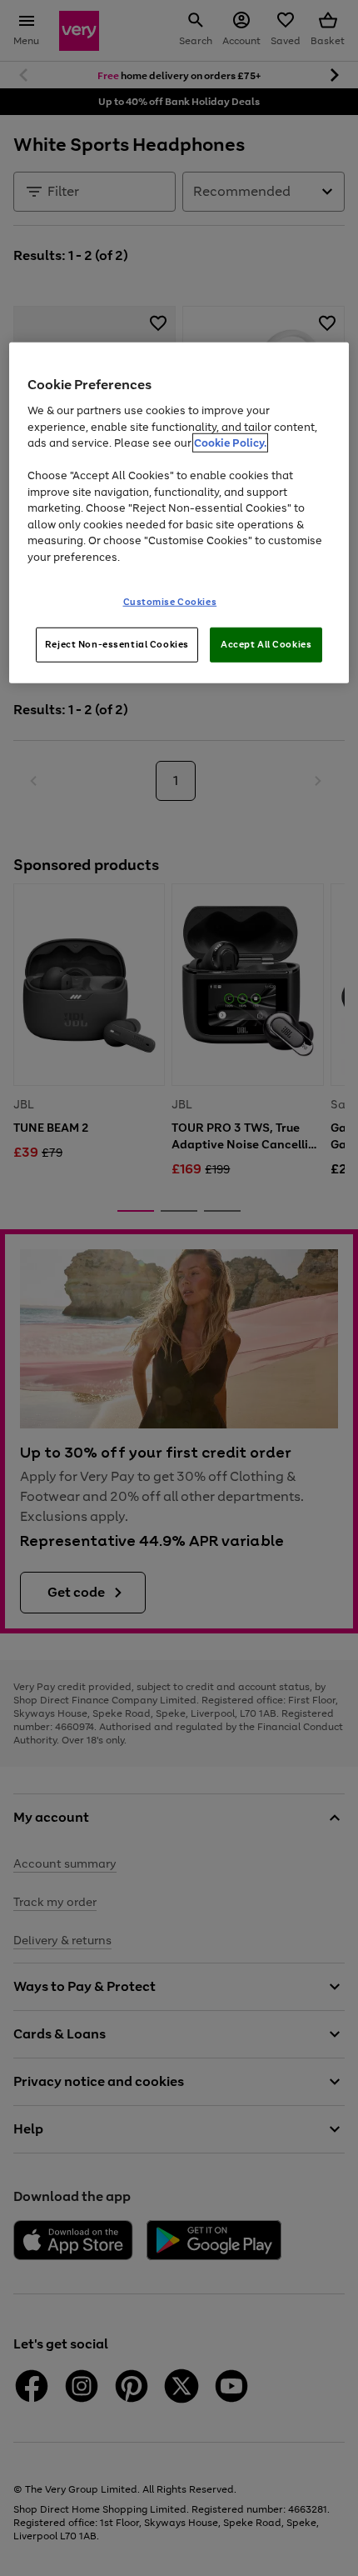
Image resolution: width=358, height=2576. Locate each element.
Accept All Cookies (266, 644)
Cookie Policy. (230, 443)
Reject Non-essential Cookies (117, 644)
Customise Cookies (170, 602)
